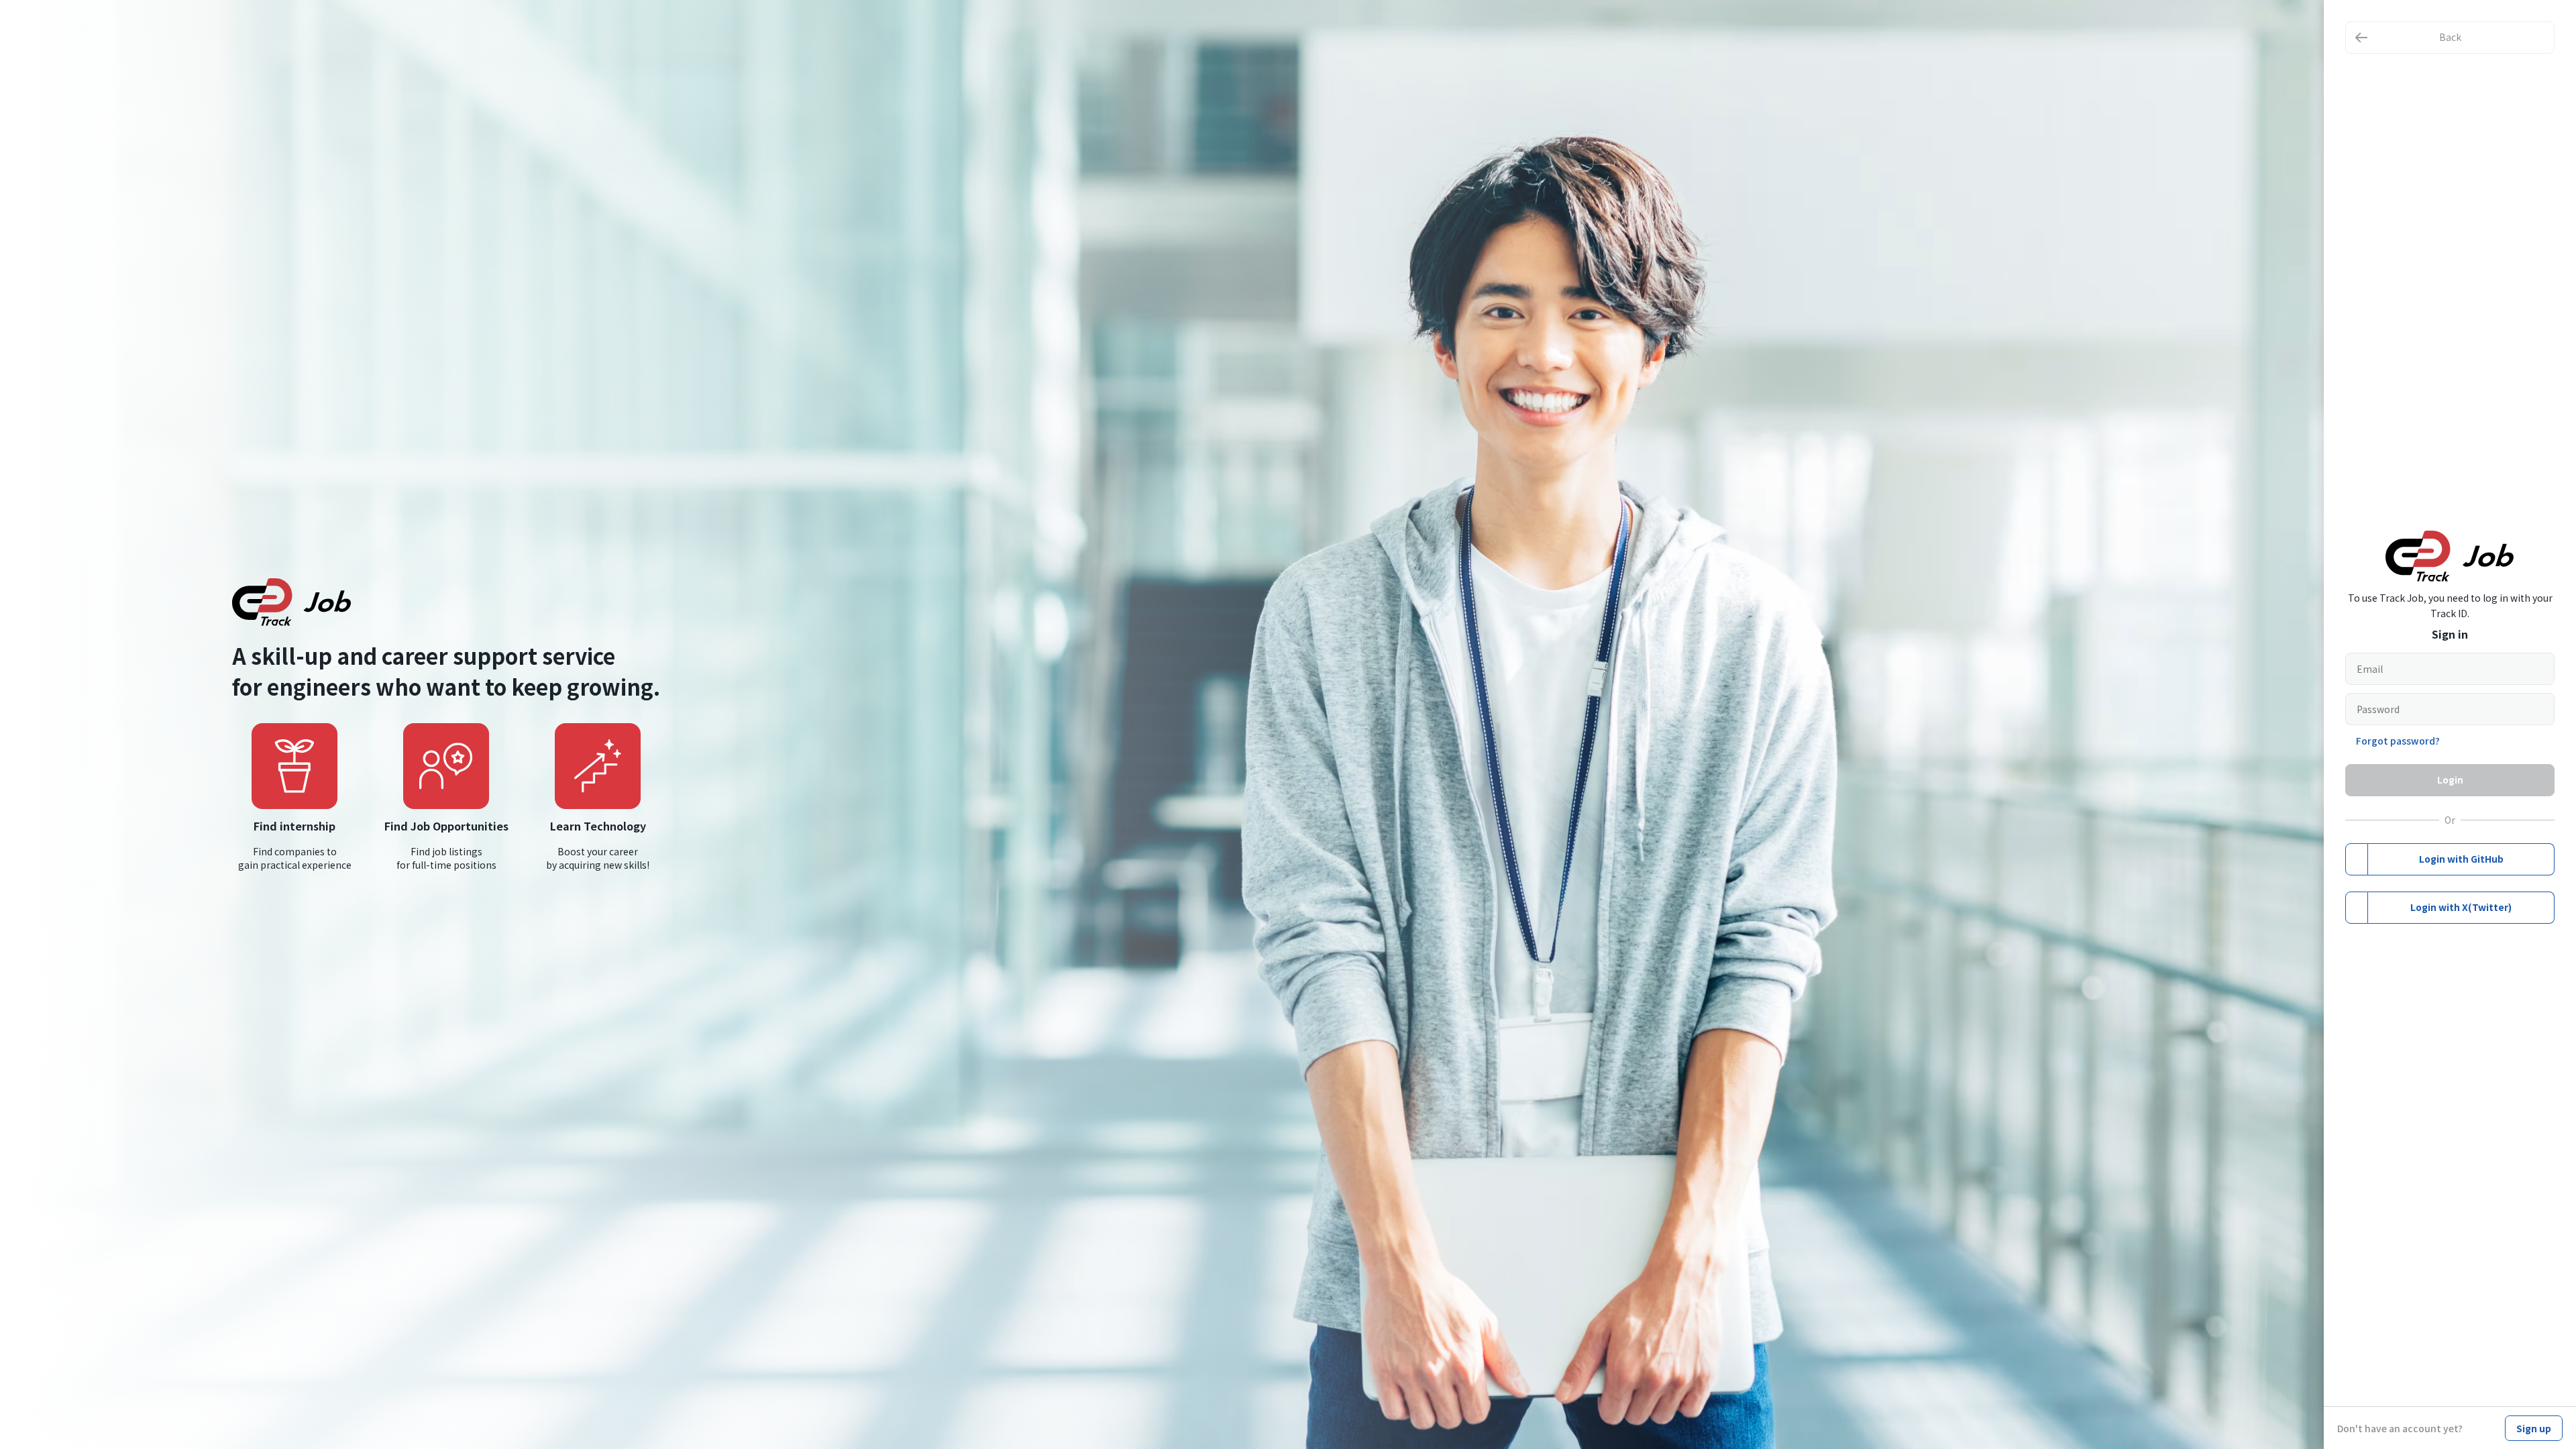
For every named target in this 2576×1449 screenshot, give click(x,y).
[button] (2450, 38)
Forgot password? (2398, 741)
